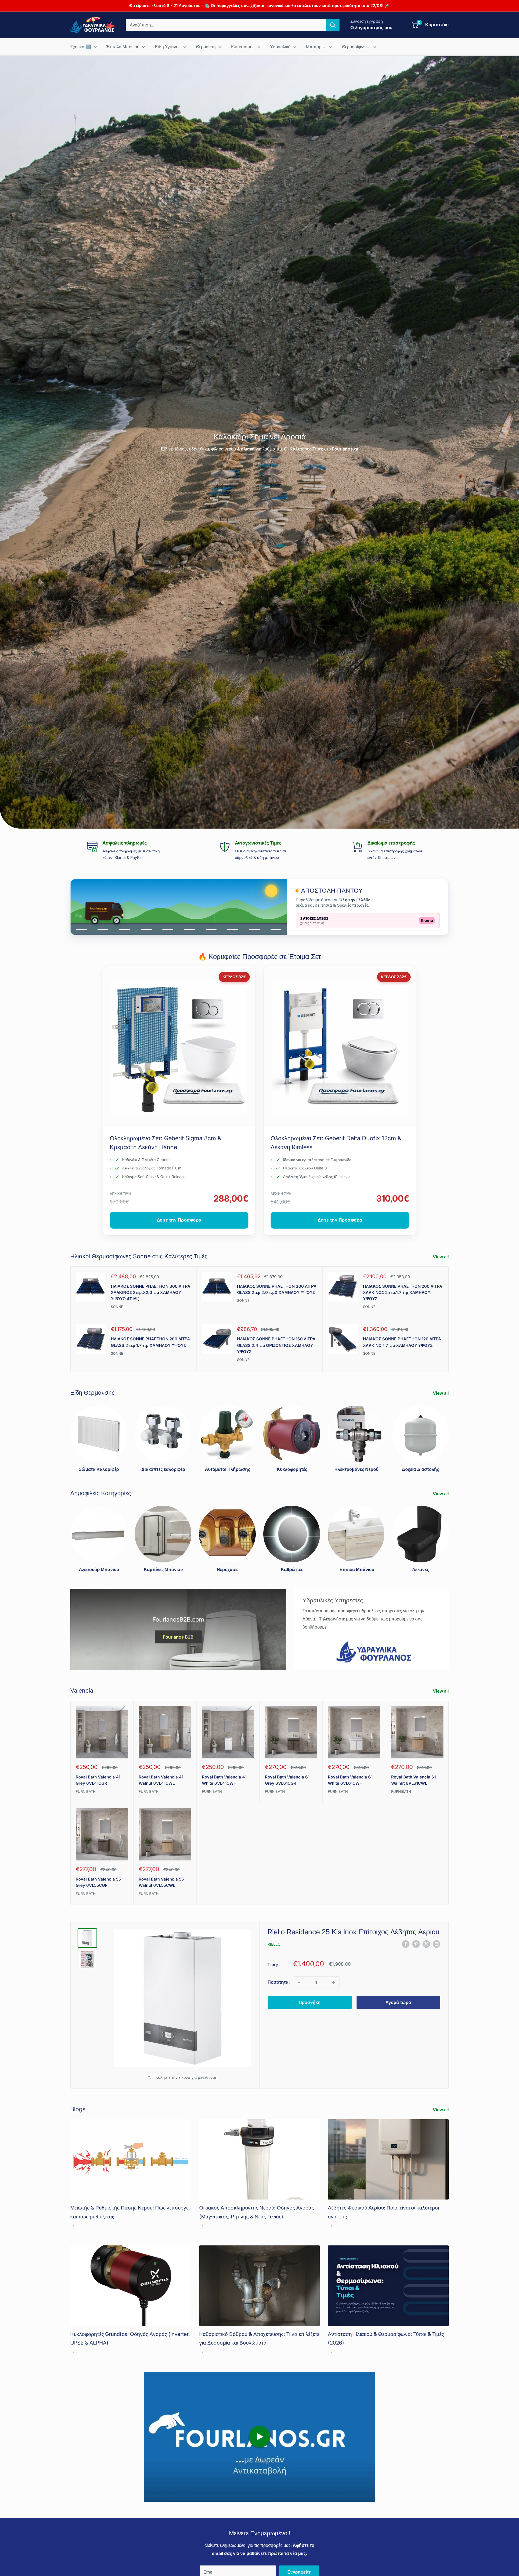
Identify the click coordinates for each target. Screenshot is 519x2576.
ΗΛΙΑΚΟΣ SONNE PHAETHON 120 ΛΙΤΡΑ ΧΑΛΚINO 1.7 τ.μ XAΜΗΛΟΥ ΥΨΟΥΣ (402, 1342)
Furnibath (86, 1791)
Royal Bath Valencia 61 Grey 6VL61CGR (287, 1780)
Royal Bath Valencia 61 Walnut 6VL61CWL (413, 1780)
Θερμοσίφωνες (356, 47)
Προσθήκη (310, 2002)
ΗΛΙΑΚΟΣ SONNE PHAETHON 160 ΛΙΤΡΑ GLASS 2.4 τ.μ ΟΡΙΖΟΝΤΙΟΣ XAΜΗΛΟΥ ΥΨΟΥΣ (276, 1345)
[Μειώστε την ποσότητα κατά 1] (299, 1982)
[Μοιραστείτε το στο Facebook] (406, 1944)
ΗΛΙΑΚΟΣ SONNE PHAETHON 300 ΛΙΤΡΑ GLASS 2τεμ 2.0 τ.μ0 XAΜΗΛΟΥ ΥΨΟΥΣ (277, 1289)
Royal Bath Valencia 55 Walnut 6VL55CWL (161, 1882)
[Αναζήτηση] (333, 25)
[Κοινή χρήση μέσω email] (437, 1944)
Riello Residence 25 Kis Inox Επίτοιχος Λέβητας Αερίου (353, 1932)
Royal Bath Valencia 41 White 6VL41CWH (224, 1780)
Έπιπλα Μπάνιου (123, 47)
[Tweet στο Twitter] (426, 1944)
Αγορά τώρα (398, 2002)
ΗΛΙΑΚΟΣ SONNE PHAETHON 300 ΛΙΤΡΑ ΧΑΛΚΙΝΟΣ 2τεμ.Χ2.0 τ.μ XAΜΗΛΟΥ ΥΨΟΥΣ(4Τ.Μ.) (151, 1293)
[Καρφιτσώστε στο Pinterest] (416, 1944)
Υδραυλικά (280, 47)
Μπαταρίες (316, 47)
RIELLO (274, 1944)
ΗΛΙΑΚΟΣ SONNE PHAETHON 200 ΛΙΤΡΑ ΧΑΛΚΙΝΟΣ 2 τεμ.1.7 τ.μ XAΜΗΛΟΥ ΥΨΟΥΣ (403, 1293)
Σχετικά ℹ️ (81, 47)
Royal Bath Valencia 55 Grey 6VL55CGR (98, 1882)
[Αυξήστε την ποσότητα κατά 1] (334, 1982)
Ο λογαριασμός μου (371, 28)
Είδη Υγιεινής (168, 47)
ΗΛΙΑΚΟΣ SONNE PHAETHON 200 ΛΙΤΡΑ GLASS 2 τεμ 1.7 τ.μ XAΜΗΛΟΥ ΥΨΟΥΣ (150, 1342)
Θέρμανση (206, 47)
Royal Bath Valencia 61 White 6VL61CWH (350, 1780)
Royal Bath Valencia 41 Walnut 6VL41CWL (161, 1780)
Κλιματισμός (243, 47)
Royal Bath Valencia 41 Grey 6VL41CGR (98, 1780)
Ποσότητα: (279, 1982)
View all (441, 1257)
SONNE (117, 1307)
